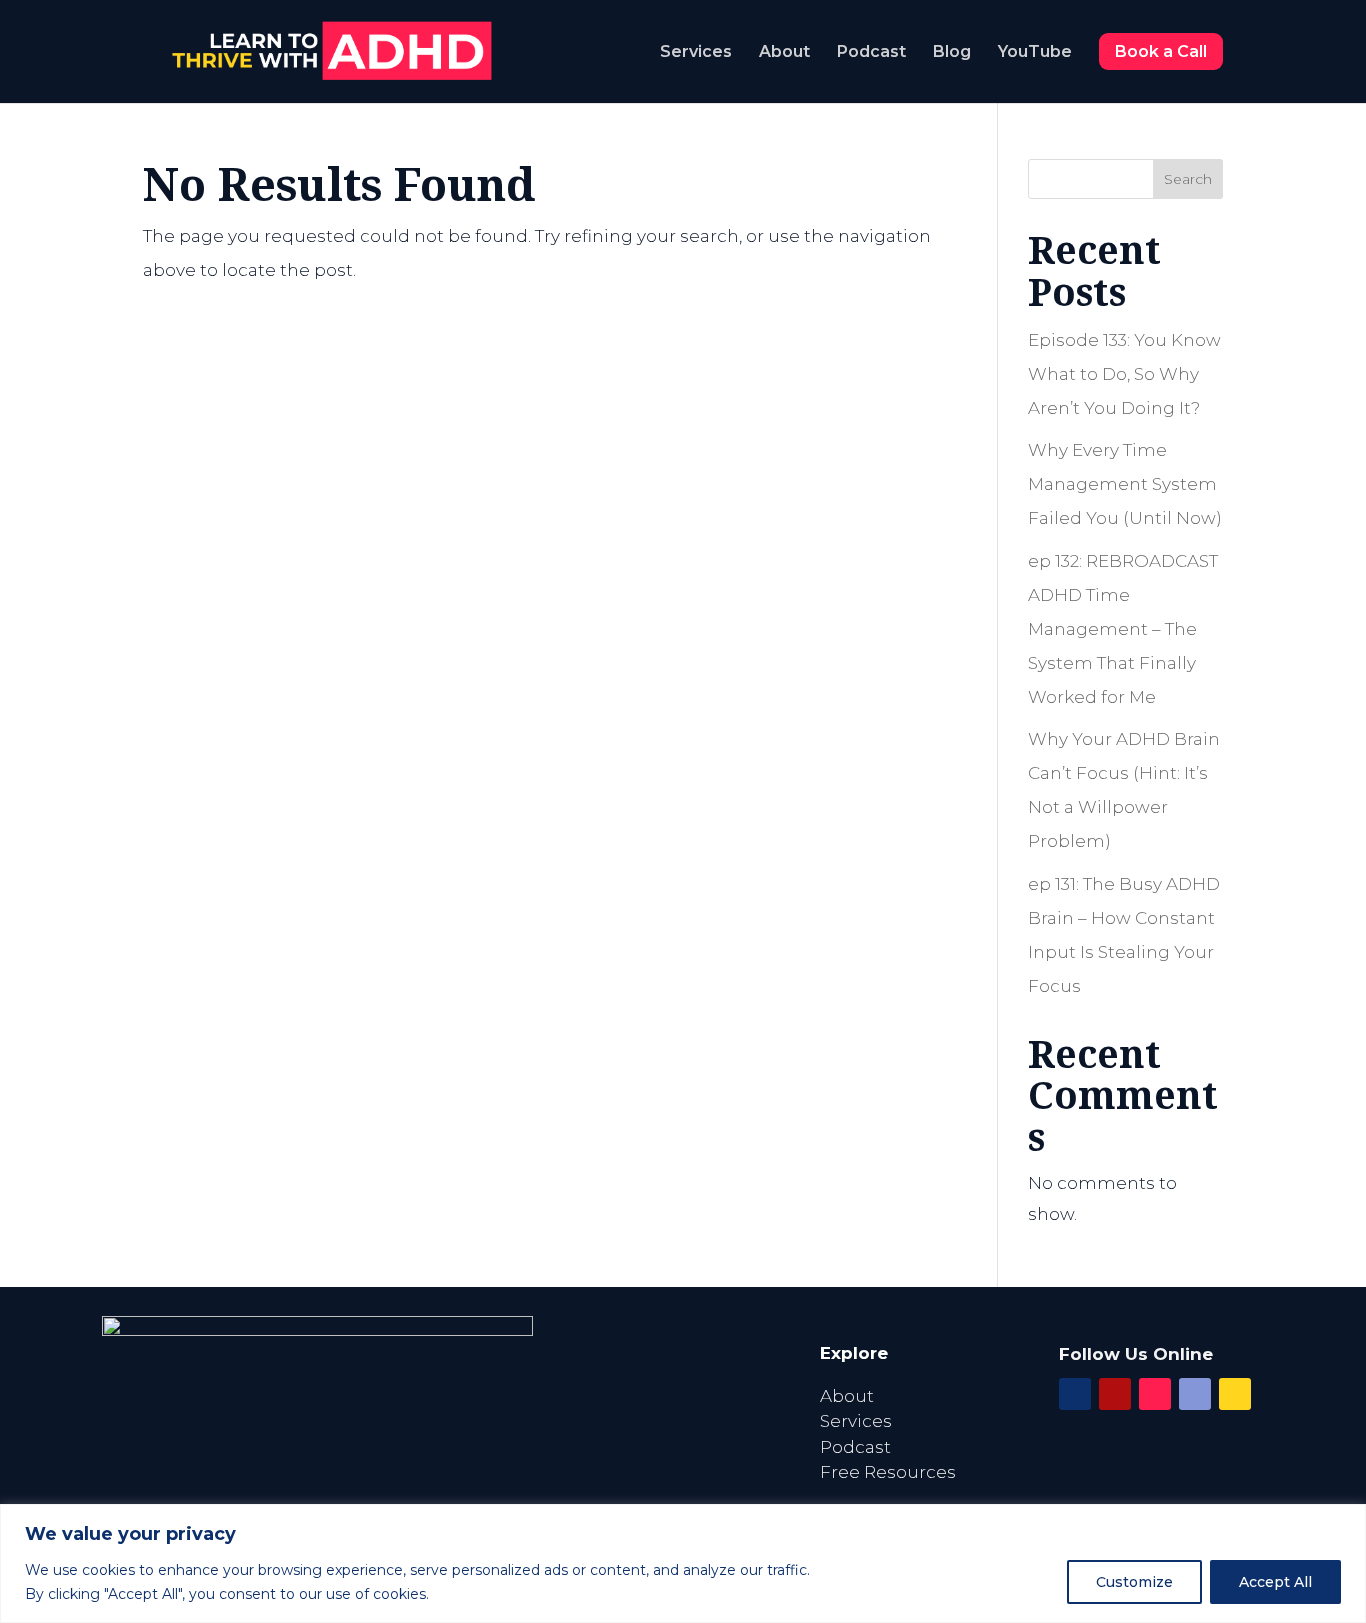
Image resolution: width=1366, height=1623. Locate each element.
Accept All (1275, 1582)
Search (1188, 179)
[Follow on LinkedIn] (1195, 1394)
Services (696, 53)
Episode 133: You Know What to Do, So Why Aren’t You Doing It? (1124, 374)
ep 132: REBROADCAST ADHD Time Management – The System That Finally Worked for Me (1123, 629)
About (784, 53)
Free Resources (888, 1472)
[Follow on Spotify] (1235, 1394)
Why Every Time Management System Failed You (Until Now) (1125, 484)
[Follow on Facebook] (1075, 1394)
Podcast (871, 53)
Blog (952, 53)
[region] (683, 1563)
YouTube (1035, 53)
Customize (1134, 1582)
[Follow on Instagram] (1155, 1394)
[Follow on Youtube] (1115, 1394)
